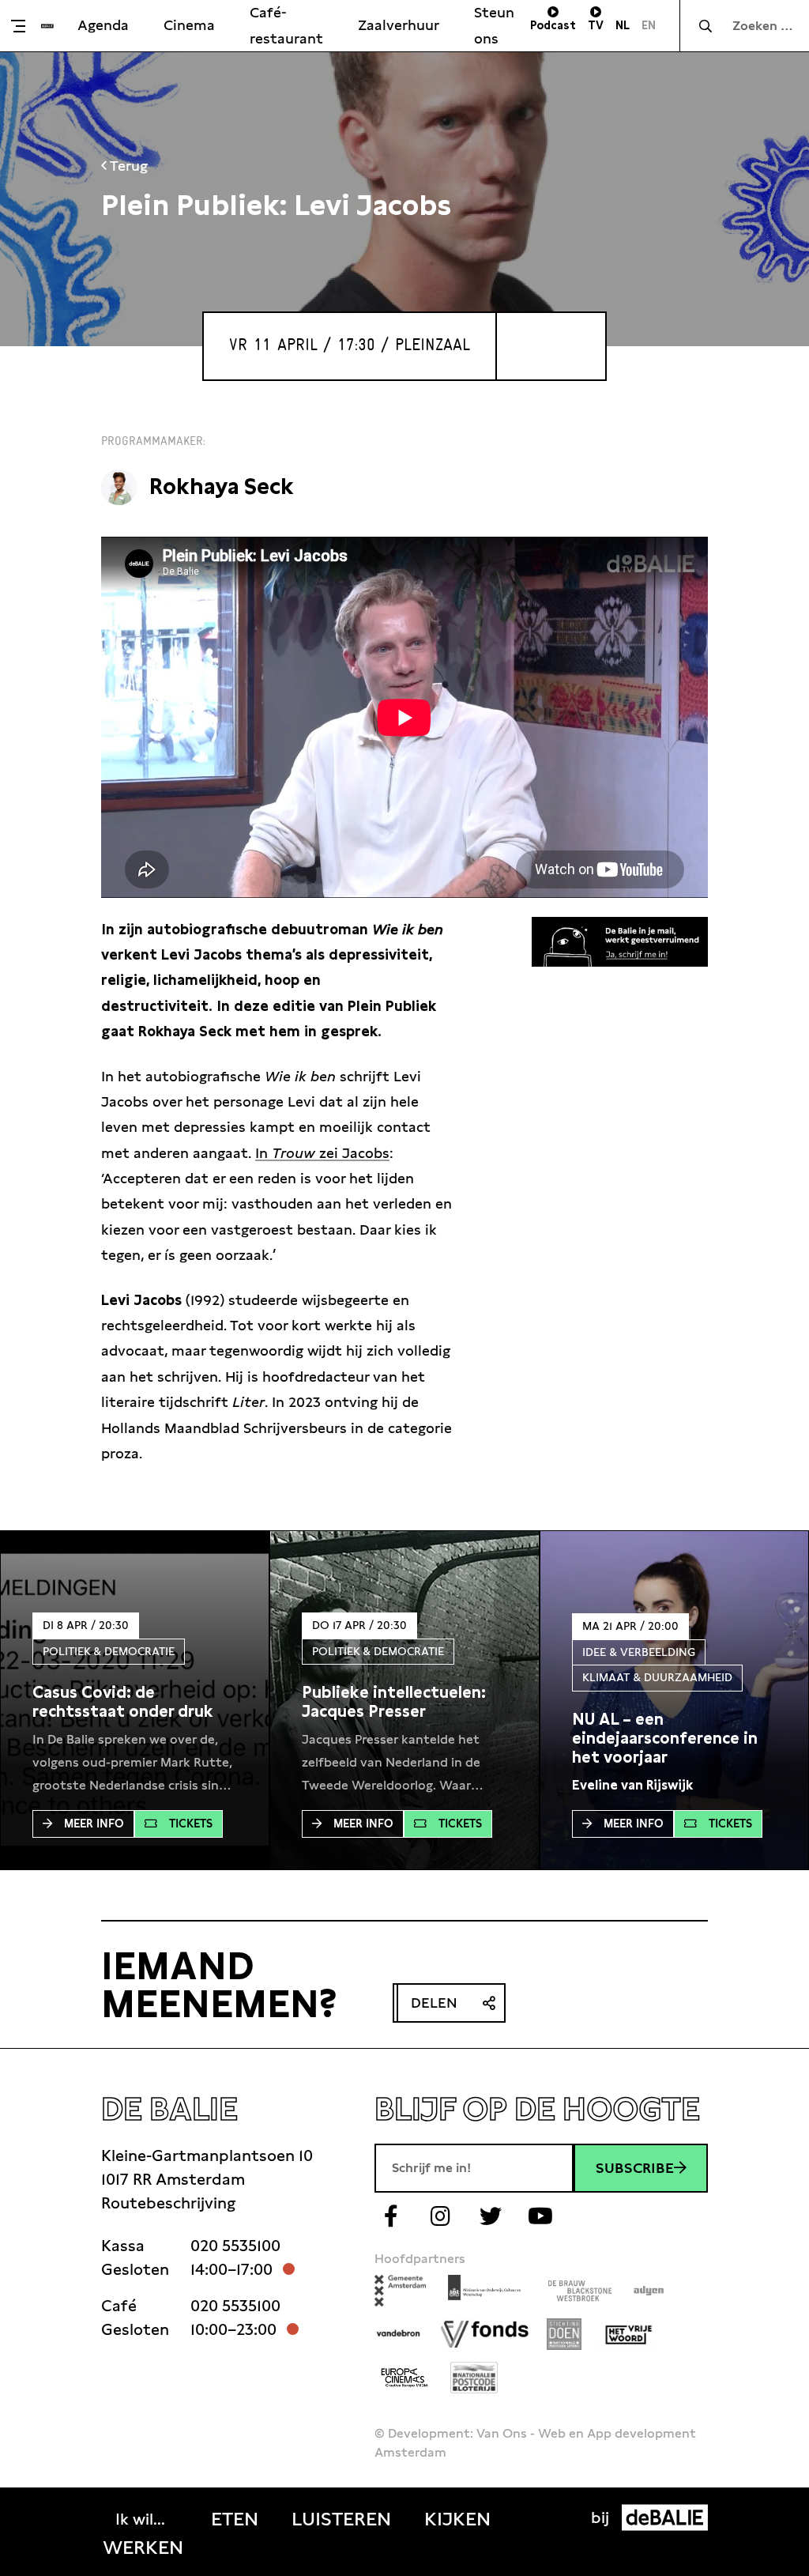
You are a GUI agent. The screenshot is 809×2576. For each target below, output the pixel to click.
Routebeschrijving (168, 2203)
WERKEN (143, 2548)
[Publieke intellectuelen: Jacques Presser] (404, 1702)
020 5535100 (235, 2246)
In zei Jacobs (322, 1153)
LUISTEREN (341, 2519)
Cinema (189, 25)
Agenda (103, 25)
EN (649, 25)
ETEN (235, 2519)
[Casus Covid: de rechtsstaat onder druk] (135, 1702)
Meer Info (94, 1824)
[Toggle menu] (24, 26)
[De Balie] (47, 26)
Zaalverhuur (399, 25)
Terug (127, 166)
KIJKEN (457, 2519)
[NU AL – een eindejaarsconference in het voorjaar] (674, 1738)
